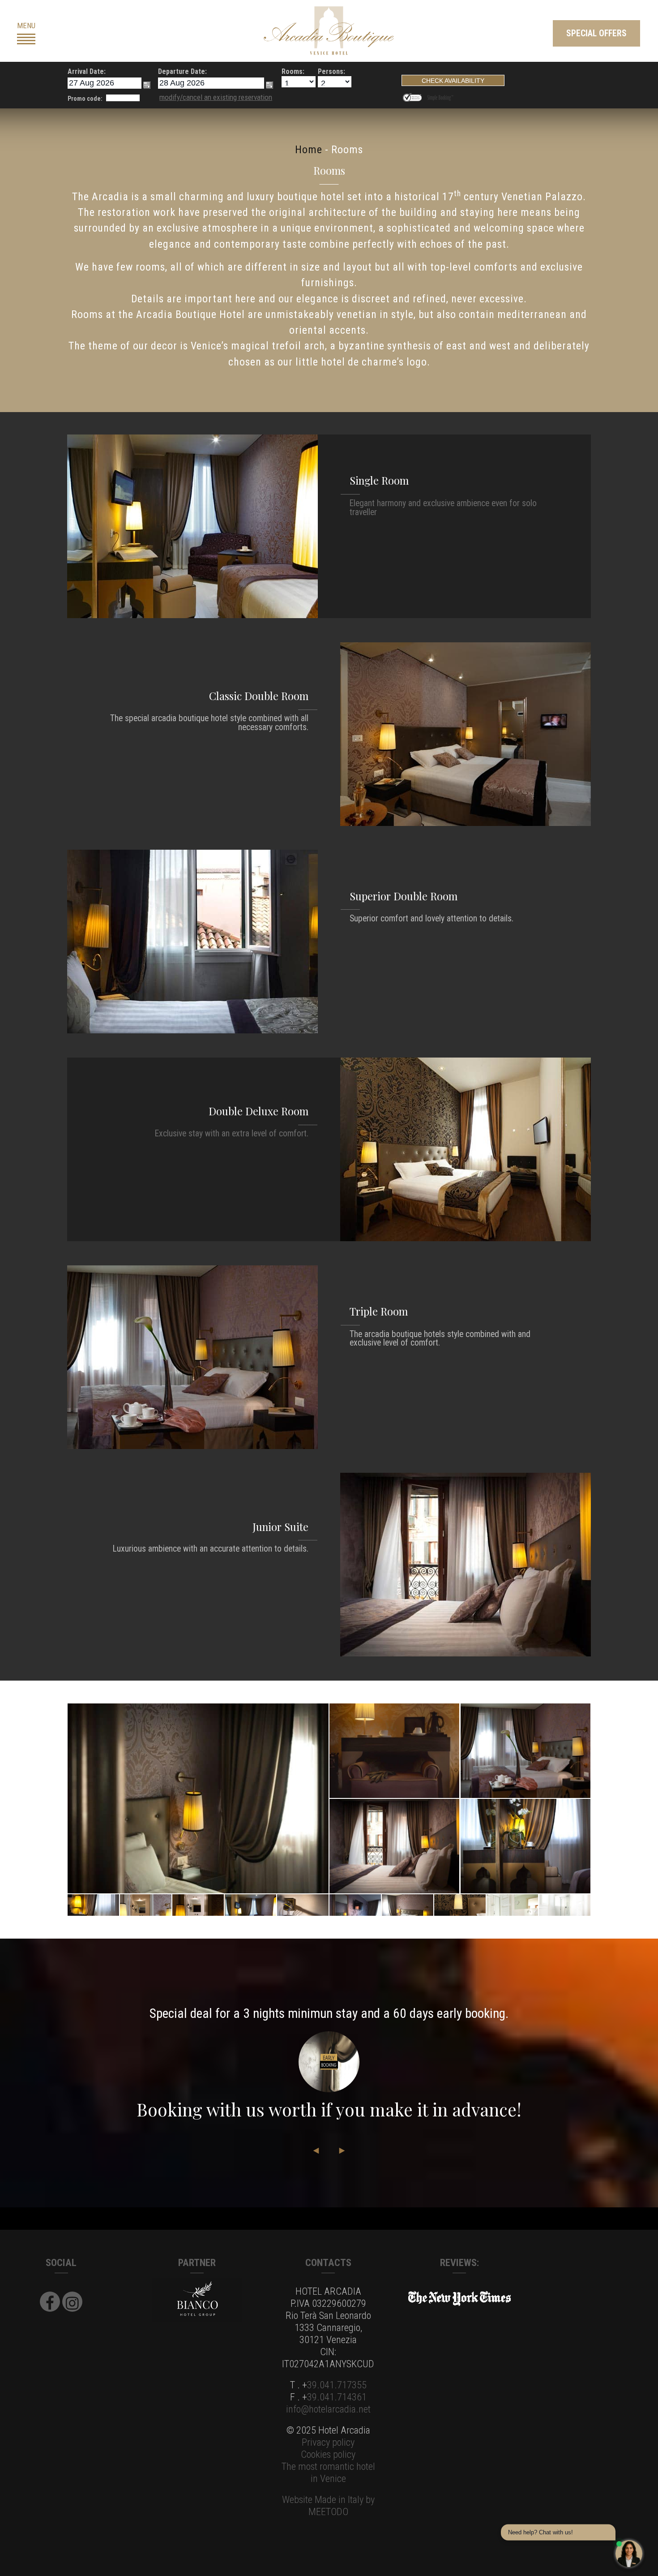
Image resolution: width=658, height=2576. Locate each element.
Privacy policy (328, 2442)
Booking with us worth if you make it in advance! (329, 2109)
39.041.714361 (337, 2397)
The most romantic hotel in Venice (328, 2472)
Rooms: (293, 71)
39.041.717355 (337, 2385)
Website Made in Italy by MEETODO (328, 2505)
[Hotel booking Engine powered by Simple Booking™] (440, 96)
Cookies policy (328, 2454)
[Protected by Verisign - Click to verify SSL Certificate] (414, 96)
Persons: (331, 71)
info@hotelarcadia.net (328, 2409)
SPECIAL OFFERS (596, 33)
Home (309, 150)
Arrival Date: (87, 71)
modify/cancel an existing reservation (216, 97)
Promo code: (85, 99)
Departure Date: (182, 71)
